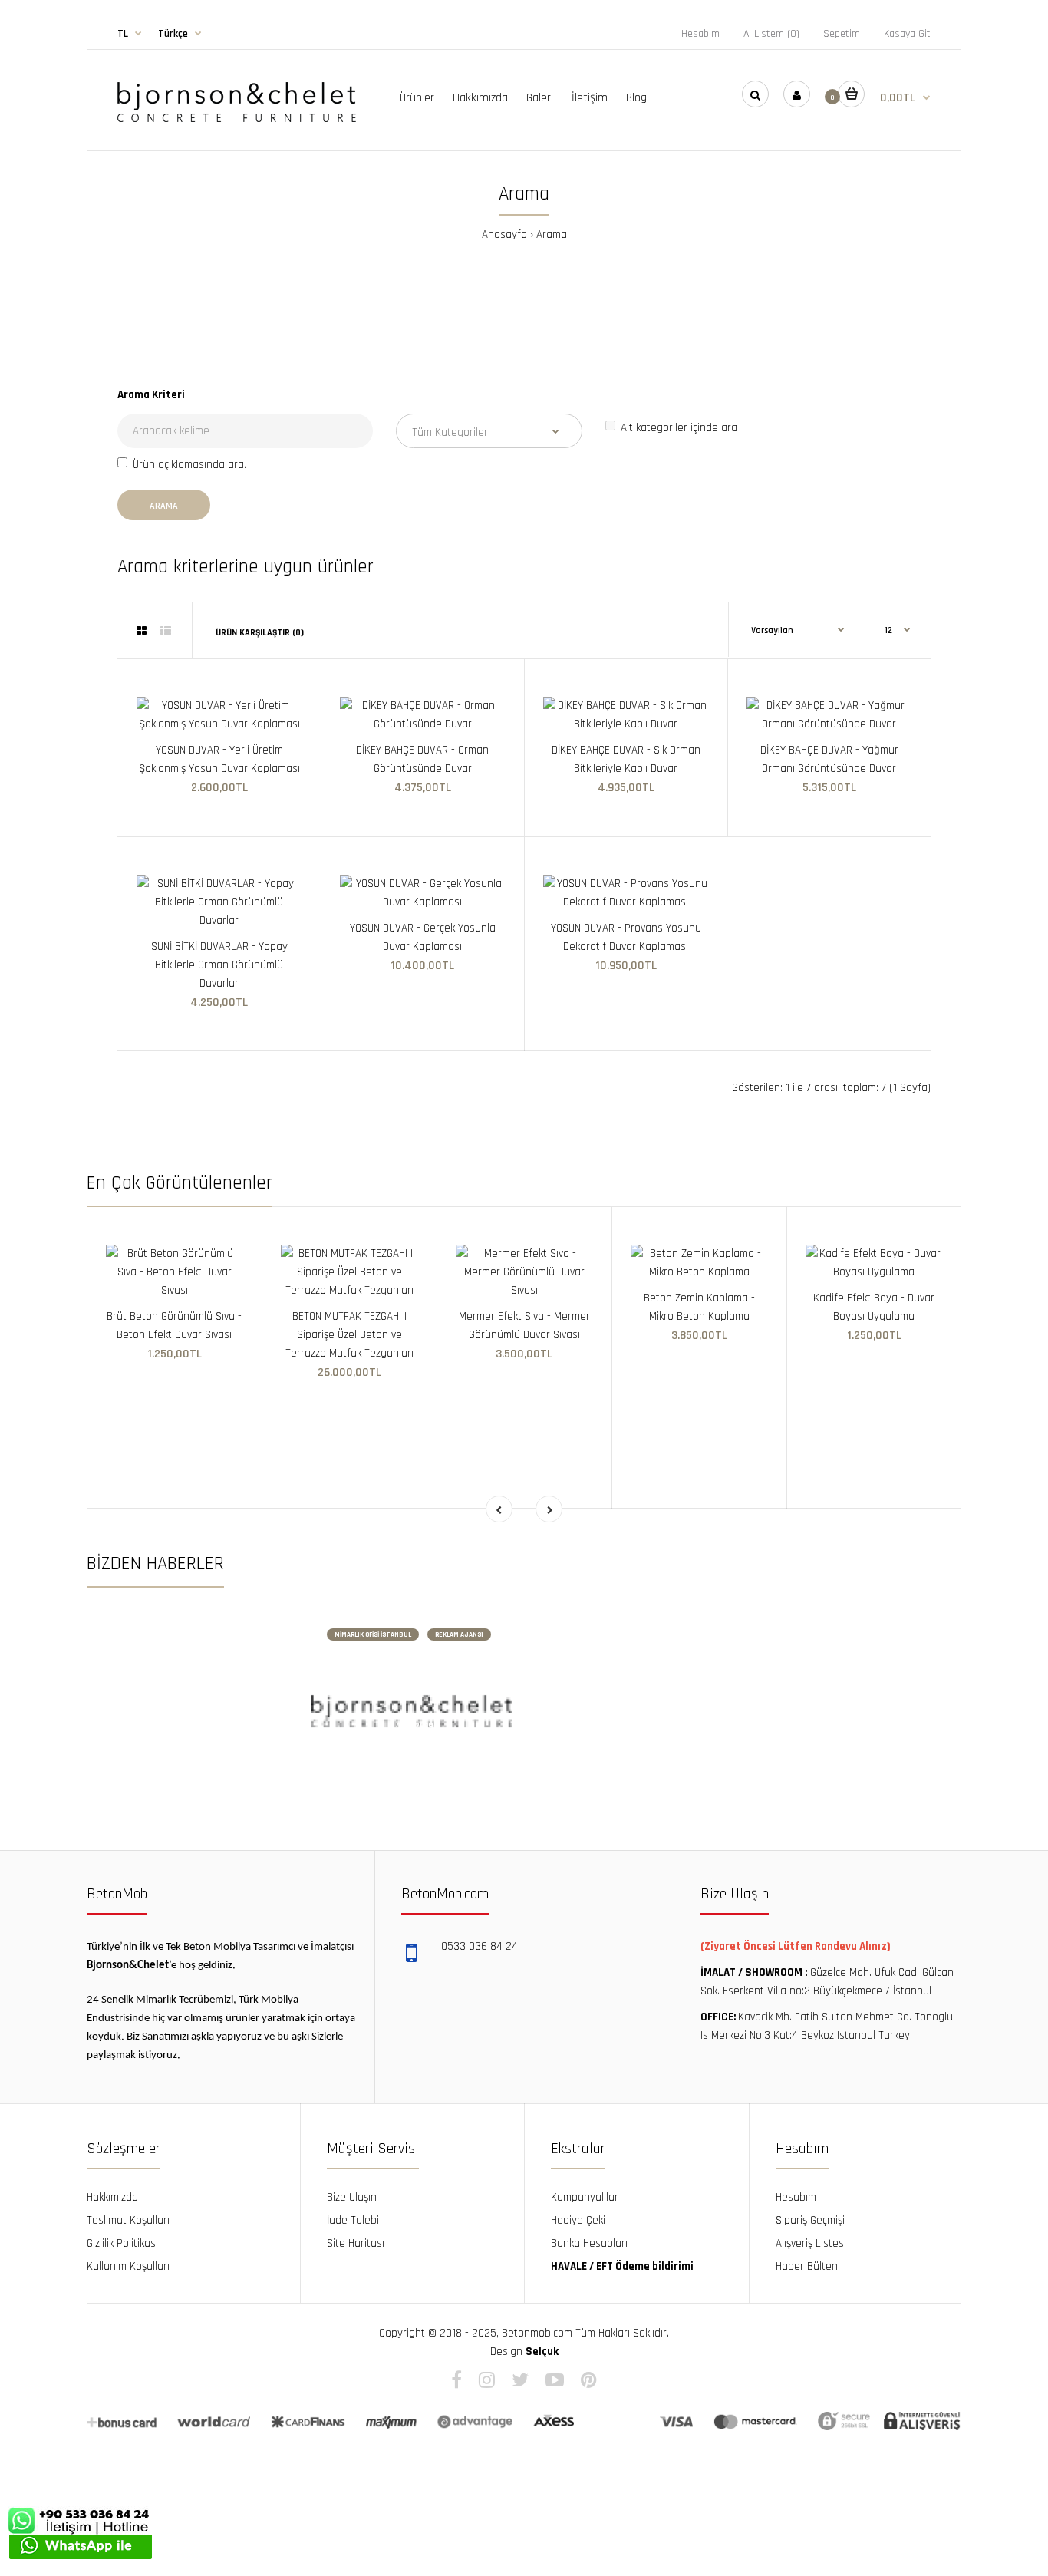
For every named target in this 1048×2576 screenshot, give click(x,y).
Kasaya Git (907, 34)
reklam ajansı (459, 1635)
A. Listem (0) (771, 34)
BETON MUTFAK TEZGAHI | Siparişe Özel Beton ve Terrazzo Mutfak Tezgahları (349, 1335)
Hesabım (700, 34)
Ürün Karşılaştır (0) (260, 633)
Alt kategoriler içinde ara (679, 428)
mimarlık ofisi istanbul (373, 1635)
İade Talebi (353, 2220)
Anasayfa (504, 234)
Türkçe (173, 34)
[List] (166, 632)
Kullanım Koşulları (128, 2266)
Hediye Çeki (578, 2220)
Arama (552, 234)
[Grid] (142, 632)
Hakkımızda (112, 2197)
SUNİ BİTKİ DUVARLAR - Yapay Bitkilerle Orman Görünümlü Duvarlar (219, 965)
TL (123, 34)
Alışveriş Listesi (811, 2243)
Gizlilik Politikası (122, 2243)
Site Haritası (356, 2243)
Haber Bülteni (808, 2266)
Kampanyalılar (585, 2197)
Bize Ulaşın (352, 2197)
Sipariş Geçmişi (810, 2220)
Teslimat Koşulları (128, 2220)
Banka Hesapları (589, 2243)
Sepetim (842, 34)
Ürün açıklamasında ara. (189, 465)
